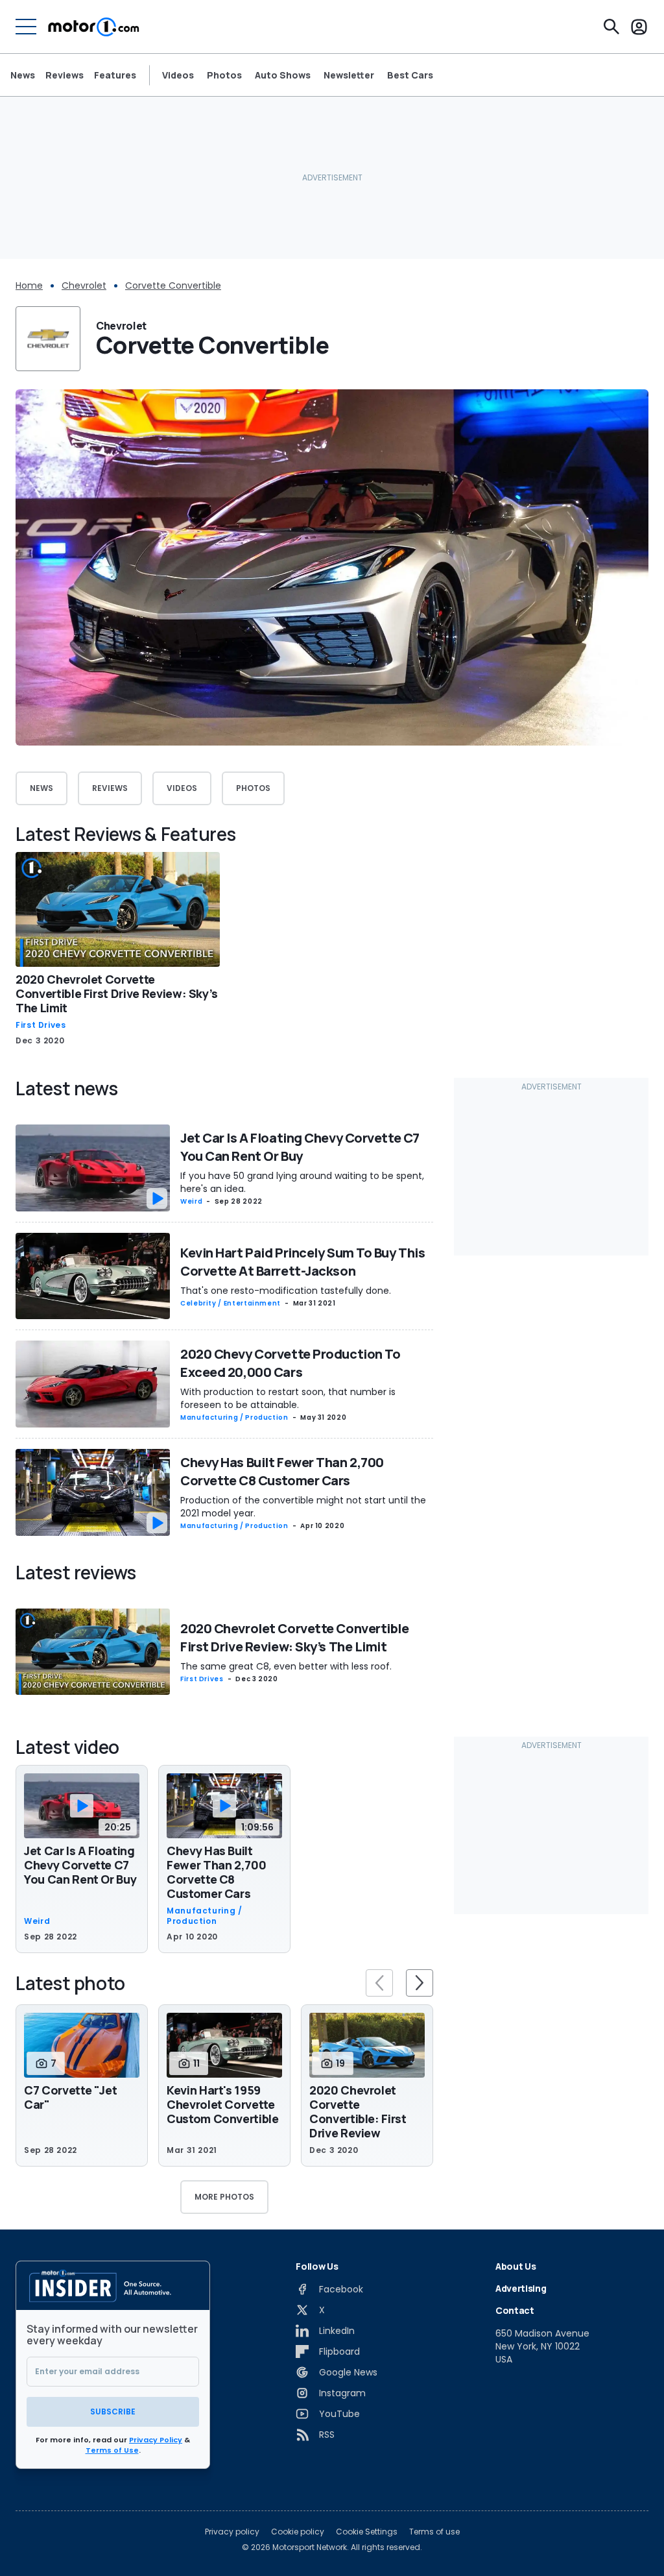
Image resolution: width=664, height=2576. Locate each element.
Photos (224, 75)
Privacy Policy (156, 2440)
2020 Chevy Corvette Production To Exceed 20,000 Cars (290, 1363)
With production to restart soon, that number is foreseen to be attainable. (288, 1398)
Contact (515, 2310)
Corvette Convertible (173, 286)
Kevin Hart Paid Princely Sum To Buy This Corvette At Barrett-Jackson (302, 1262)
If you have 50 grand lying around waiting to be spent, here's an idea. (302, 1182)
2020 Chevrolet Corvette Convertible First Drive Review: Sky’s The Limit (117, 993)
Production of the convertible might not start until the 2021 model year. (303, 1507)
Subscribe (113, 2412)
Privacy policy (232, 2532)
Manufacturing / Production (234, 1417)
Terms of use (434, 2532)
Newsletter (349, 75)
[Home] (94, 27)
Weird (191, 1201)
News (23, 75)
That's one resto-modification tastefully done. (286, 1291)
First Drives (41, 1025)
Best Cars (410, 75)
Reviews (65, 75)
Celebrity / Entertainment (231, 1303)
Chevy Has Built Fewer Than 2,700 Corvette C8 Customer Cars (282, 1471)
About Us (516, 2266)
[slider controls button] (379, 1983)
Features (115, 75)
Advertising (521, 2288)
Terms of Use (112, 2450)
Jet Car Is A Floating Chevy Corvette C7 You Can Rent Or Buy (300, 1147)
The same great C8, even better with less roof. (286, 1666)
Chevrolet (84, 286)
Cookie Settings (367, 2532)
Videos (178, 75)
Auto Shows (283, 75)
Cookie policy (298, 2532)
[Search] (611, 27)
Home (29, 286)
